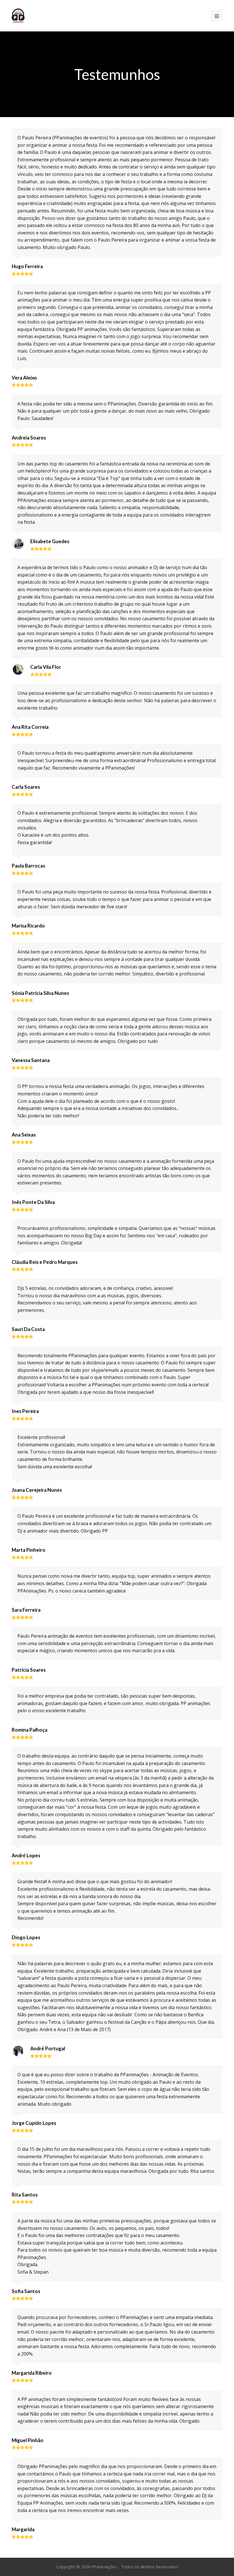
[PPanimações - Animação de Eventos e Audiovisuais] (18, 15)
